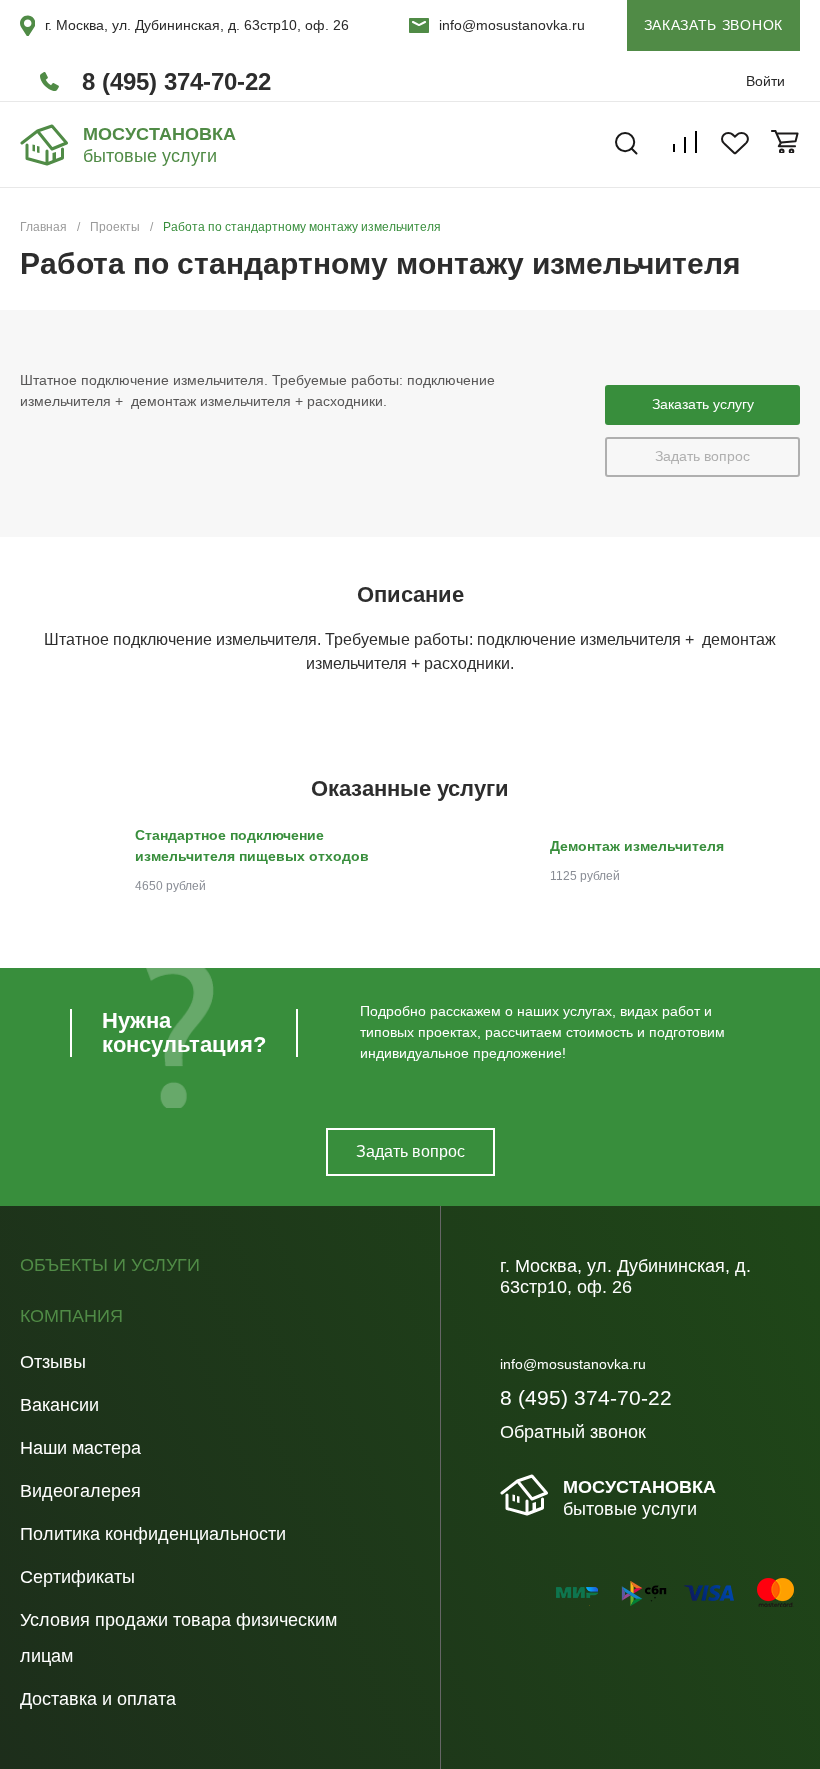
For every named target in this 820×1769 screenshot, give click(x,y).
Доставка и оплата (98, 1699)
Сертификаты (77, 1577)
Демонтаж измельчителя (637, 846)
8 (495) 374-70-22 (176, 81)
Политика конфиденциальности (153, 1534)
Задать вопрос (702, 456)
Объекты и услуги (110, 1265)
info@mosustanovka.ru (512, 25)
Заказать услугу (703, 404)
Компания (71, 1316)
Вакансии (59, 1405)
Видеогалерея (80, 1491)
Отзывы (53, 1362)
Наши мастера (80, 1448)
